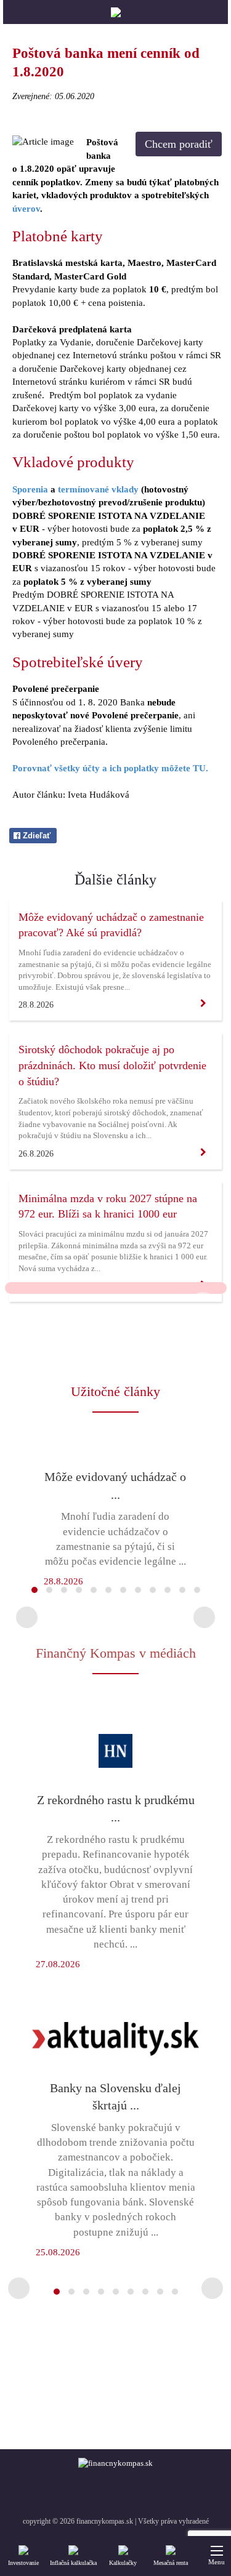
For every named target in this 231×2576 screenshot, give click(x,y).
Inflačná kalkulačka (73, 2563)
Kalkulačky (123, 2563)
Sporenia (30, 489)
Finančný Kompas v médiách (116, 1653)
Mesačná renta (171, 2563)
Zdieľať (35, 836)
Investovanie (23, 2563)
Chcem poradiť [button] (179, 144)
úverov (26, 209)
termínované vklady (98, 489)
